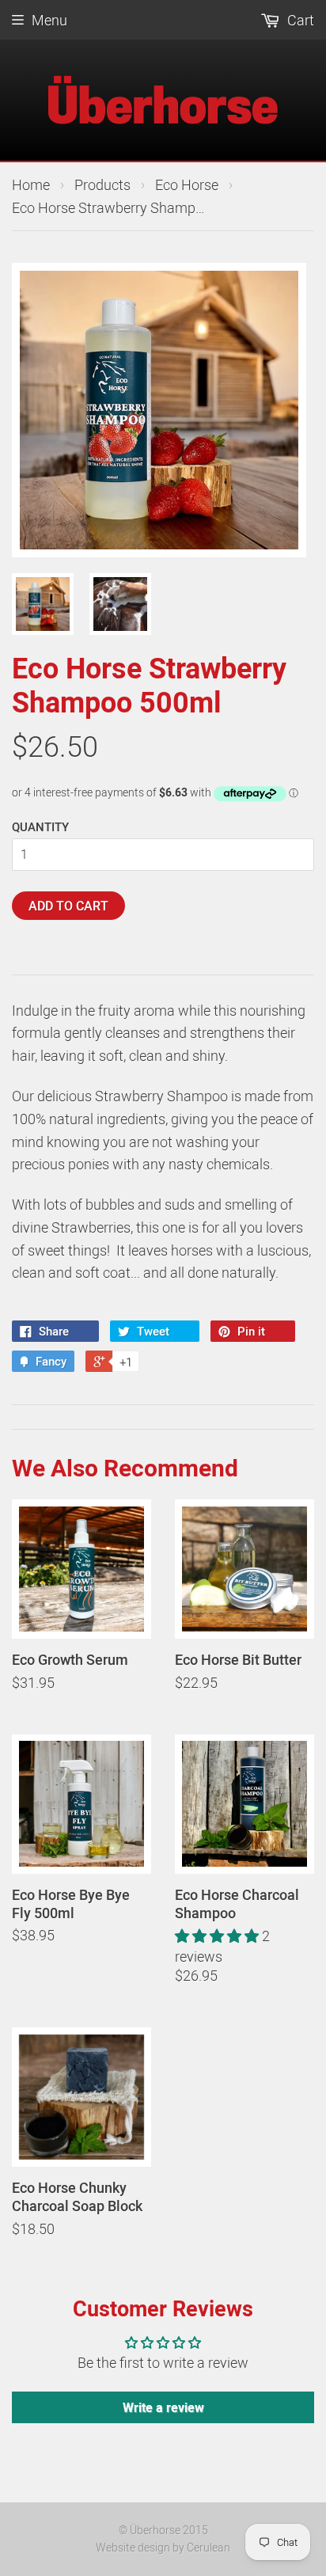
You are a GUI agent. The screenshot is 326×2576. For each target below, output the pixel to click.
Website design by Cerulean (163, 2547)
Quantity (40, 826)
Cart (299, 20)
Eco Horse (187, 184)
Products (102, 184)
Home (31, 184)
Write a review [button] (163, 2407)
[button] (218, 1936)
